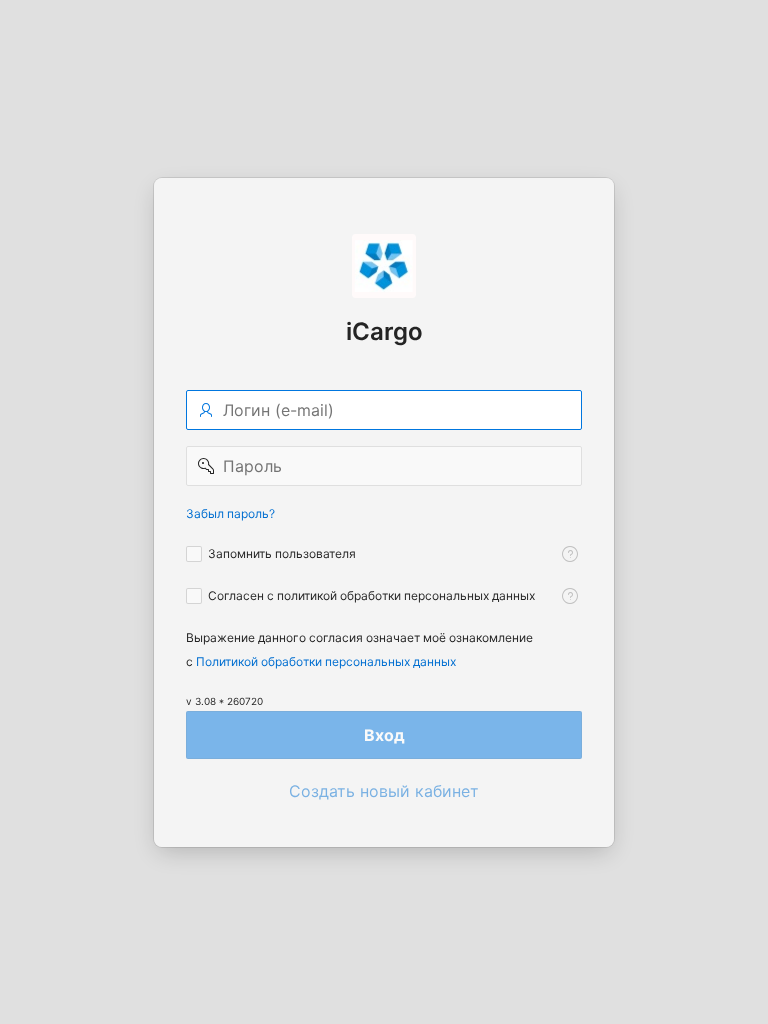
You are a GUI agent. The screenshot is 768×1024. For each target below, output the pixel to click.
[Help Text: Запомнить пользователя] (570, 554)
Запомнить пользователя (282, 553)
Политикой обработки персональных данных (326, 661)
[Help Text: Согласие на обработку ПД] (570, 596)
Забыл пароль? (230, 513)
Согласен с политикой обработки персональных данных (371, 595)
